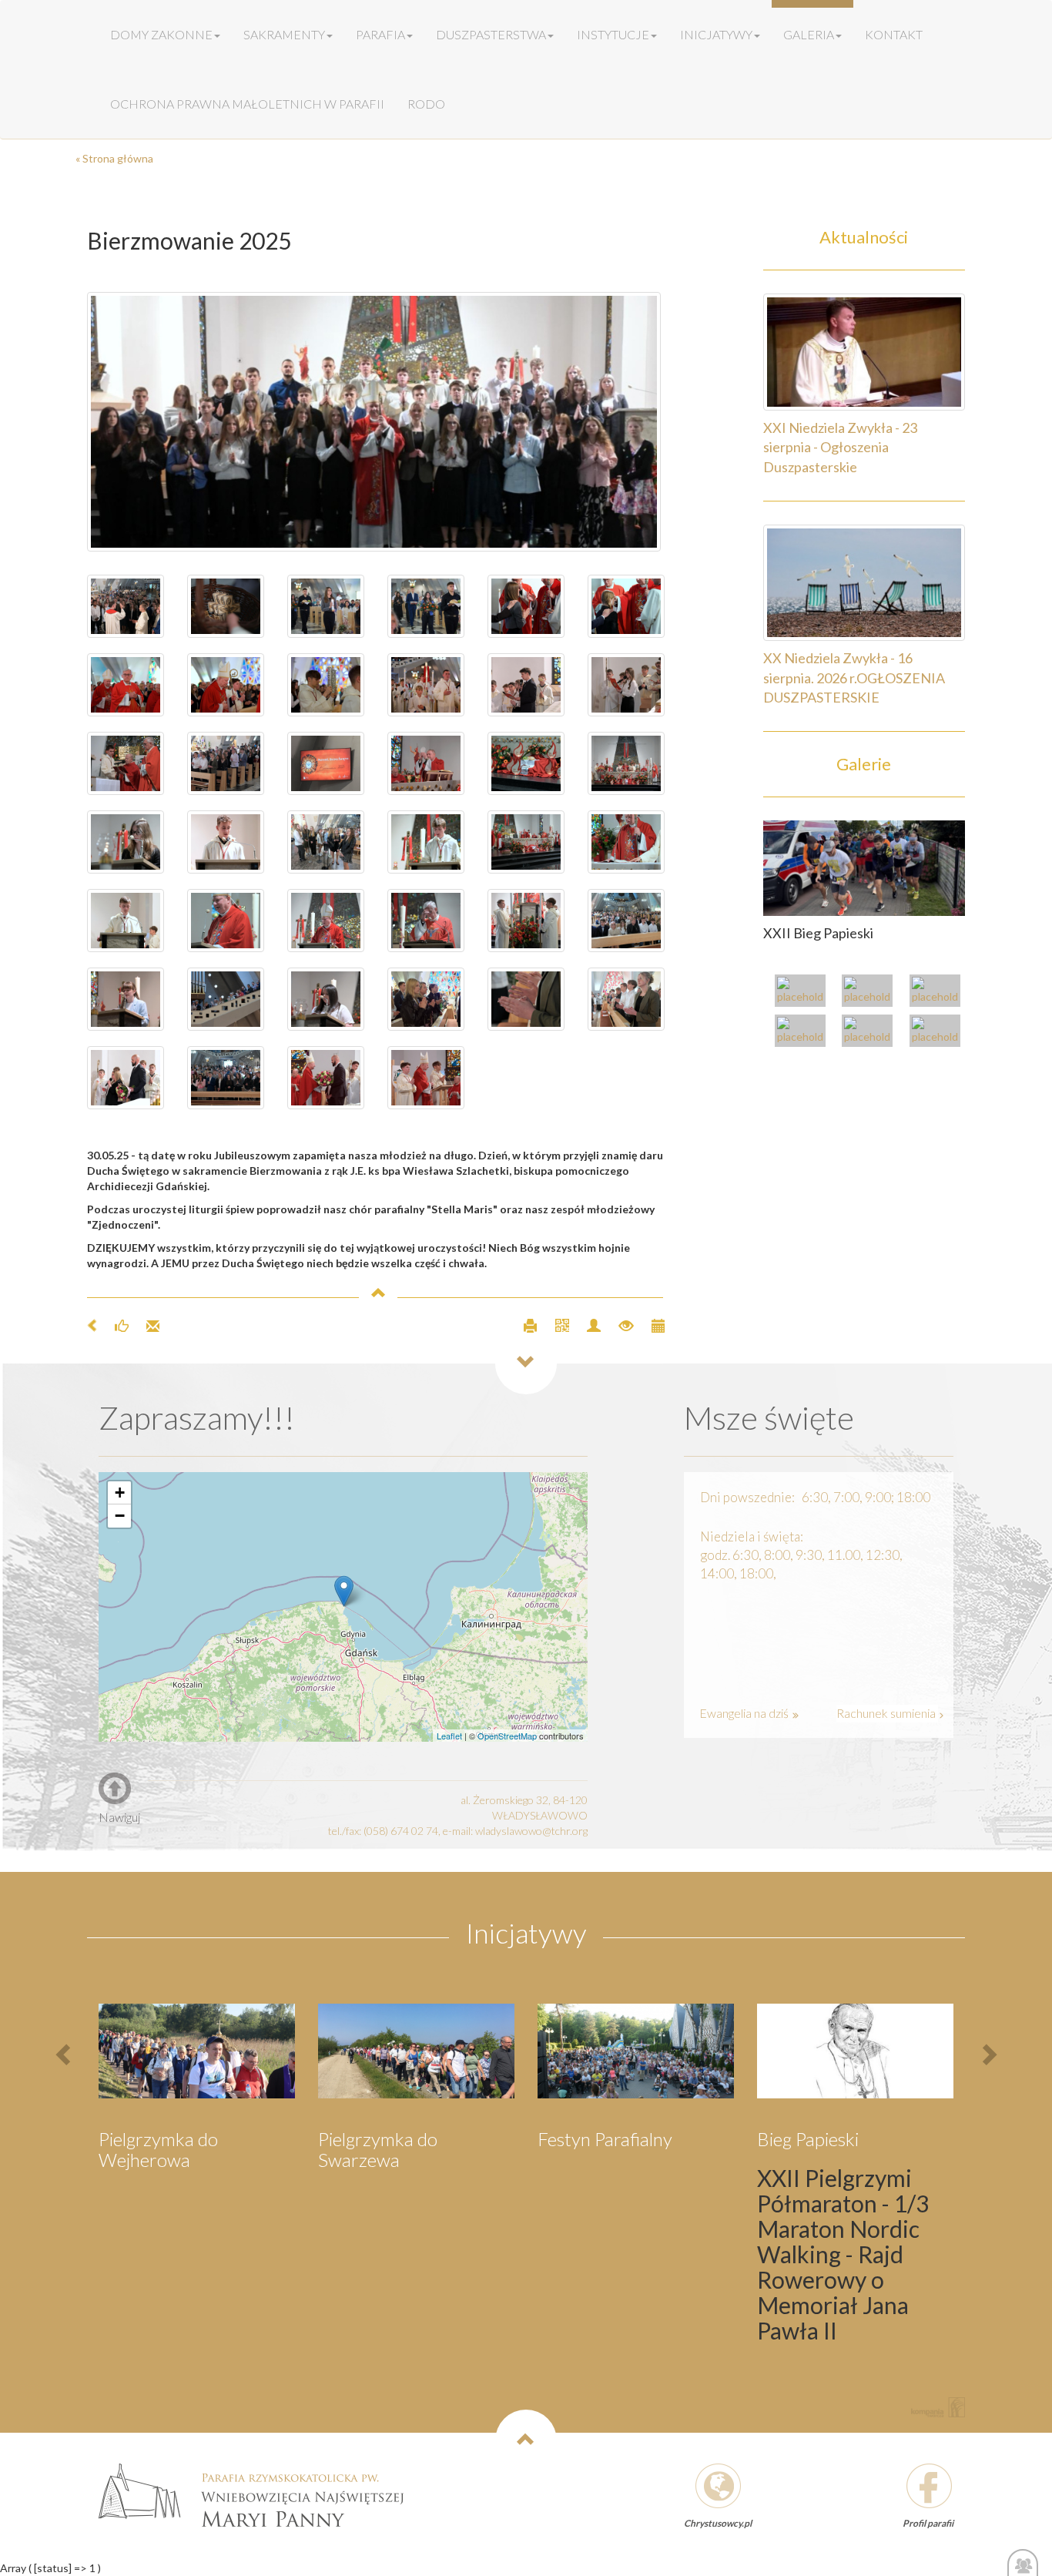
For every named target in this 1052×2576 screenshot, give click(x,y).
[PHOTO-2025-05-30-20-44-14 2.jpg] (126, 921)
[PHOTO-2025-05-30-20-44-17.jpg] (126, 842)
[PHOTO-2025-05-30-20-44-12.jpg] (426, 921)
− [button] (120, 1516)
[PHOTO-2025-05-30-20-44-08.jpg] (326, 1078)
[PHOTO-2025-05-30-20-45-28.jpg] (326, 606)
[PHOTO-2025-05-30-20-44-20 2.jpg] (226, 763)
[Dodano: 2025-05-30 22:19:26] (650, 1325)
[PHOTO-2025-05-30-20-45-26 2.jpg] (226, 685)
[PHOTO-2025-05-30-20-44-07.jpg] (126, 1078)
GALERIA (809, 34)
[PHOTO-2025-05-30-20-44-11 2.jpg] (626, 921)
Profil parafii (928, 2523)
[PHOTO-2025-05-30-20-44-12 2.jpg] (526, 921)
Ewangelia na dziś (745, 1713)
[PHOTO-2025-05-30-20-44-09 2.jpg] (626, 999)
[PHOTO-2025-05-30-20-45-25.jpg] (426, 685)
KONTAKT (894, 34)
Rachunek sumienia (887, 1713)
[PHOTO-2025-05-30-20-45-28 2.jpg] (426, 606)
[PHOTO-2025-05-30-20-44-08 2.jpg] (526, 999)
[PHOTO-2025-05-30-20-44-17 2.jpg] (226, 842)
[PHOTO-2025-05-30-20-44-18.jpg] (526, 763)
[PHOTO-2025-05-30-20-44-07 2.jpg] (426, 1078)
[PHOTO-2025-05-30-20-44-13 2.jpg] (326, 921)
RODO (426, 104)
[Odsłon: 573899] (620, 1325)
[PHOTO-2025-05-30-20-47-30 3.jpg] (226, 606)
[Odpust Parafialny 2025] (804, 993)
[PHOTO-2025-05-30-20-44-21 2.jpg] (626, 685)
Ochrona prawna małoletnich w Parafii (247, 104)
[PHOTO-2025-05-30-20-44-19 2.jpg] (426, 763)
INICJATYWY (716, 34)
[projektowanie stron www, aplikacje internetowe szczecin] (938, 2407)
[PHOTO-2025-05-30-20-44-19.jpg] (326, 763)
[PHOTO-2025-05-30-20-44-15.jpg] (526, 842)
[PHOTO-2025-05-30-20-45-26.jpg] (126, 685)
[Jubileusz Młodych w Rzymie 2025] (871, 993)
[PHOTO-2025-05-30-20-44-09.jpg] (426, 999)
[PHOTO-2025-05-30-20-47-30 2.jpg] (376, 422)
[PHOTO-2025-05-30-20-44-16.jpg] (326, 842)
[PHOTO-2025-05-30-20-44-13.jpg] (226, 921)
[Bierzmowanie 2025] (939, 1033)
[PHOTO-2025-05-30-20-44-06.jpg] (226, 1078)
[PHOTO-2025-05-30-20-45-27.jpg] (526, 606)
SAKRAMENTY (284, 34)
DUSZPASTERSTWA (491, 34)
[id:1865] (864, 867)
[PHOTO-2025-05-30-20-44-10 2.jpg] (326, 999)
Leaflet (449, 1736)
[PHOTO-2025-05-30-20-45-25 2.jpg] (326, 685)
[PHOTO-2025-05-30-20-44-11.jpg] (126, 999)
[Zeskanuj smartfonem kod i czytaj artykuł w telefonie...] (556, 1325)
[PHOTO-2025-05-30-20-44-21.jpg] (526, 685)
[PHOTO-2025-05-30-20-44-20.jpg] (126, 763)
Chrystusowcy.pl (718, 2523)
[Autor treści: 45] (587, 1325)
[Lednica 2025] (871, 1033)
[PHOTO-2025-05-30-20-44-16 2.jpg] (426, 842)
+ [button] (120, 1493)
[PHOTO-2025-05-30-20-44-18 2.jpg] (626, 763)
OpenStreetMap (507, 1736)
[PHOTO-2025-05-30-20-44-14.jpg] (626, 842)
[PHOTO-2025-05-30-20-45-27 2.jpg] (626, 606)
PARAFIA (380, 34)
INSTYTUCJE (613, 34)
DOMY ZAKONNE (161, 34)
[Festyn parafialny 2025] (939, 993)
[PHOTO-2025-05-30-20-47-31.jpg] (126, 606)
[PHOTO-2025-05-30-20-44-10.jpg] (226, 999)
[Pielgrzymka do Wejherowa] (804, 1033)
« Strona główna (114, 158)
